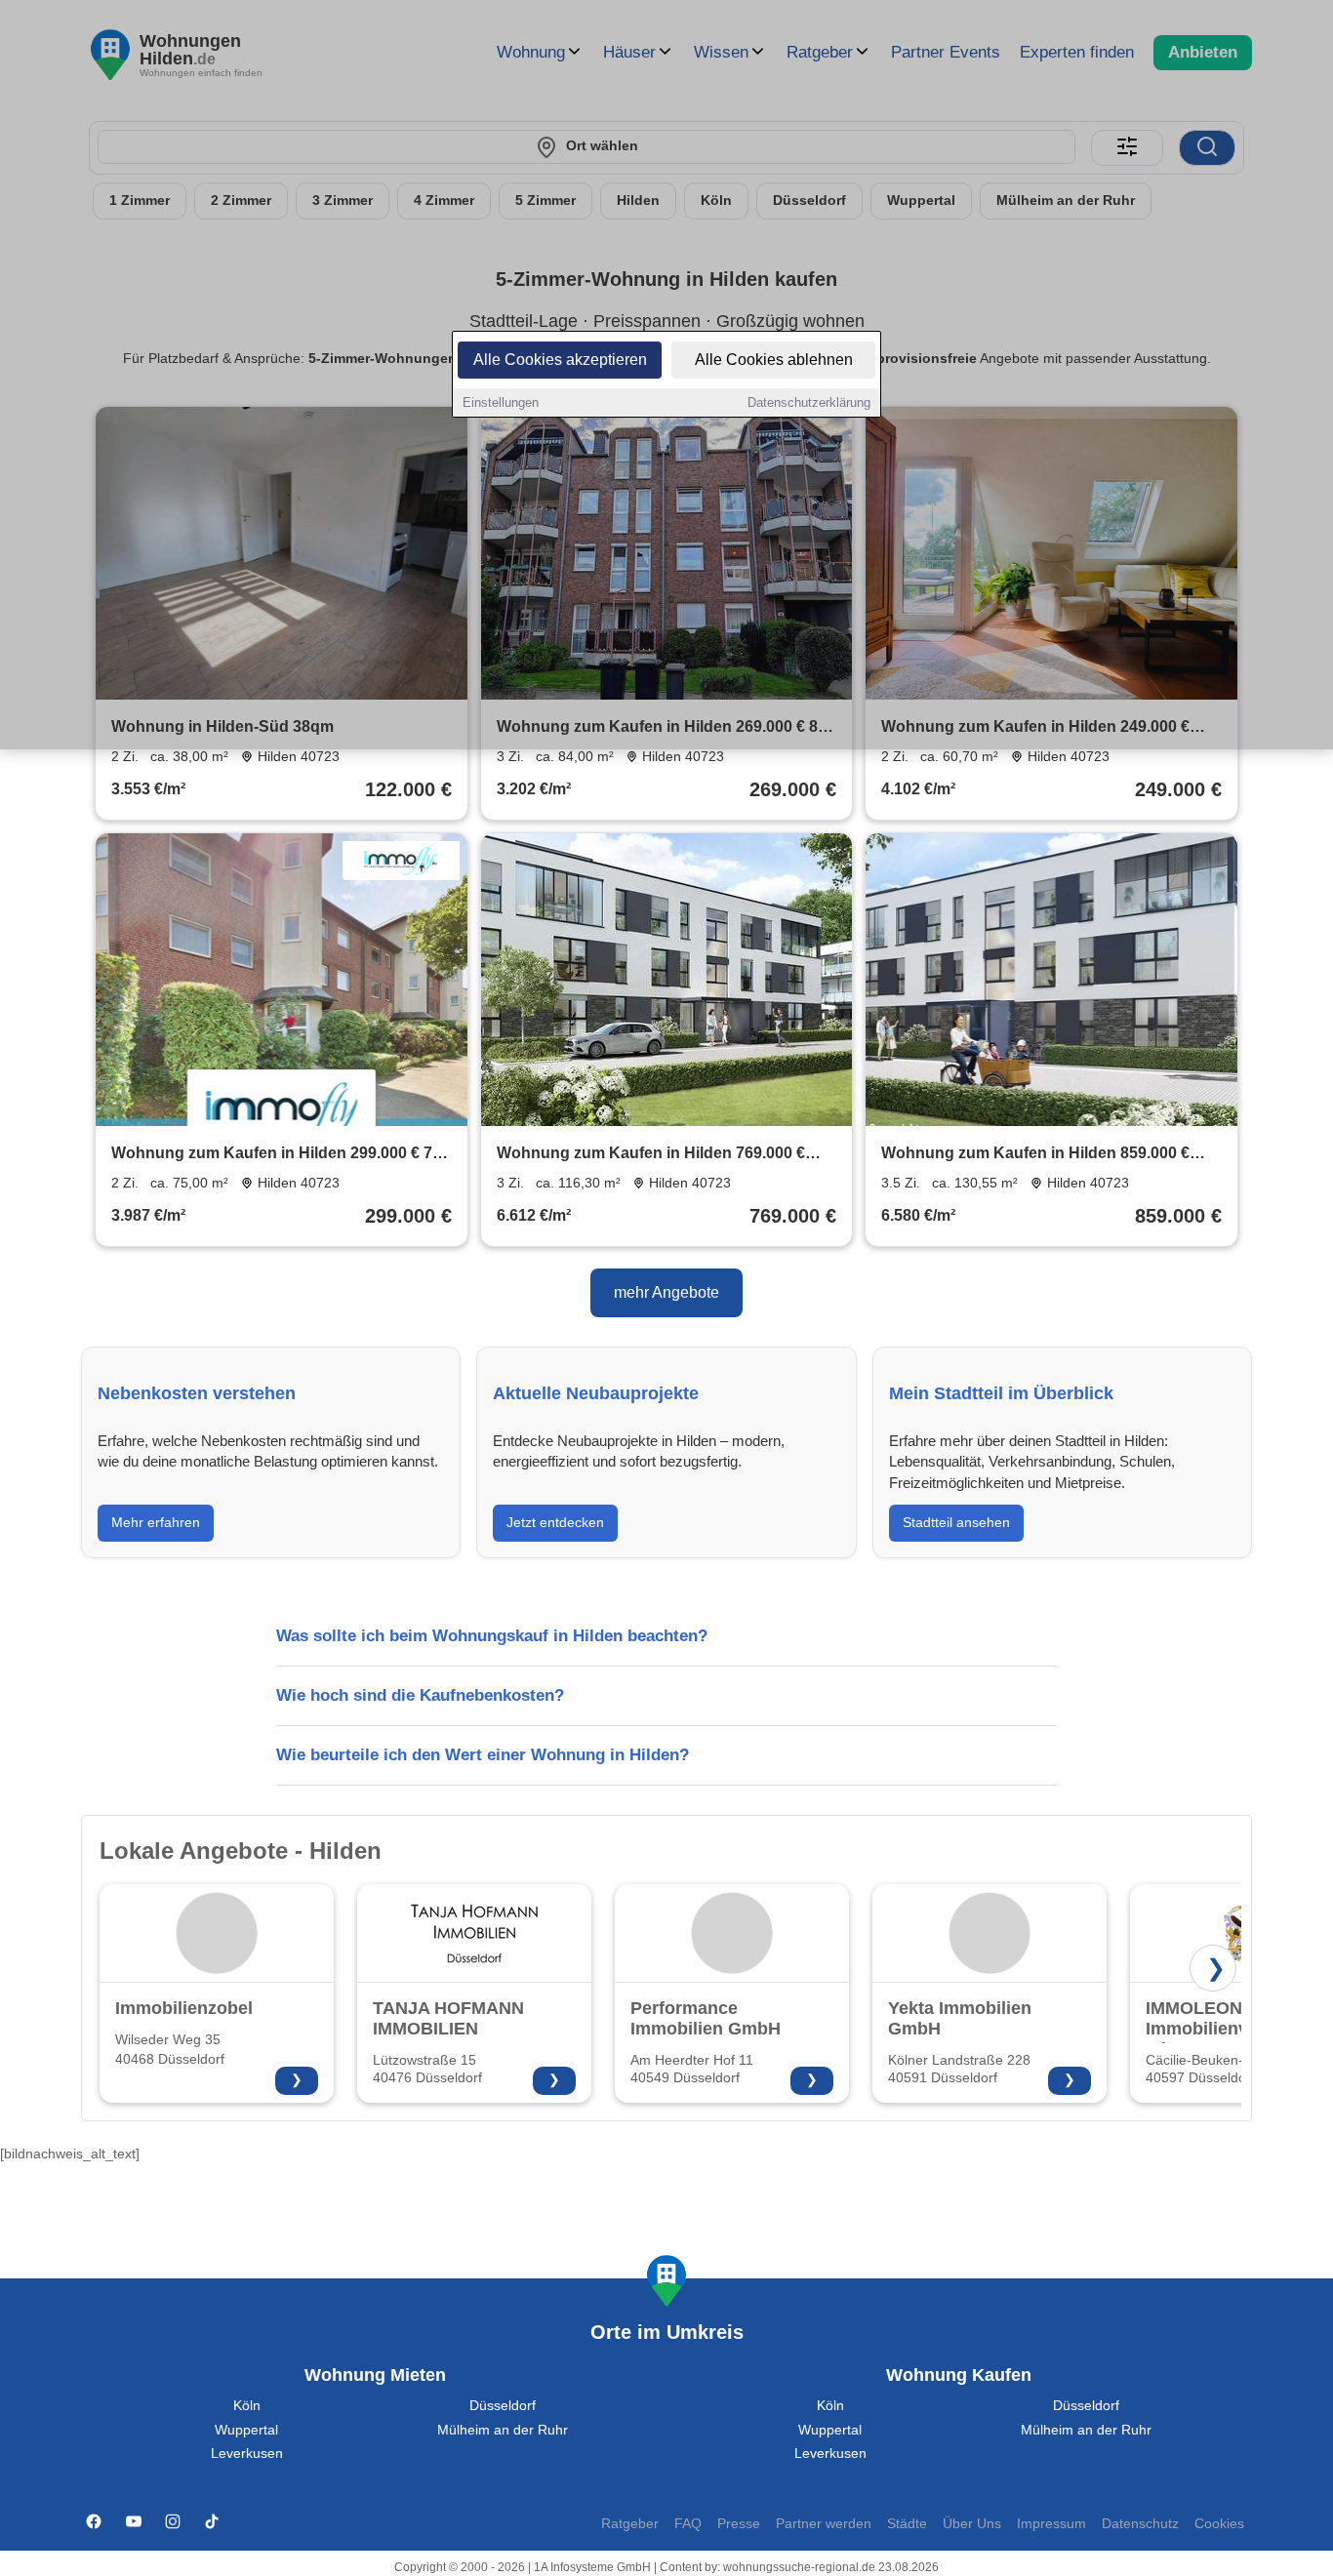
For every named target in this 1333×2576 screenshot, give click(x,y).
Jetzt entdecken (555, 1522)
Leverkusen (247, 2454)
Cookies (1219, 2524)
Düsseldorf (503, 2406)
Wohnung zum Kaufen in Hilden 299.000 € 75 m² (276, 1155)
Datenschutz (1140, 2524)
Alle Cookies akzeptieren (560, 360)
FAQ (688, 2524)
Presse (739, 2524)
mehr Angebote (666, 1292)
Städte (907, 2524)
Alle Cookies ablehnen (774, 360)
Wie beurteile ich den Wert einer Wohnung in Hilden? (483, 1755)
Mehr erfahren (156, 1522)
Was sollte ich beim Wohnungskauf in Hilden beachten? (492, 1636)
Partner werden (824, 2524)
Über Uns (972, 2524)
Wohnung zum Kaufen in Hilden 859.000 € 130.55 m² (1035, 1155)
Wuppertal (246, 2430)
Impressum (1051, 2524)
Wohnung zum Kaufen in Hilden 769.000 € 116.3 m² (651, 1155)
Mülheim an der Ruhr (503, 2430)
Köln (247, 2406)
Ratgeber (630, 2524)
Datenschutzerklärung (809, 402)
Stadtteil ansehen (956, 1522)
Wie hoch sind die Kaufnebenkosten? (420, 1695)
